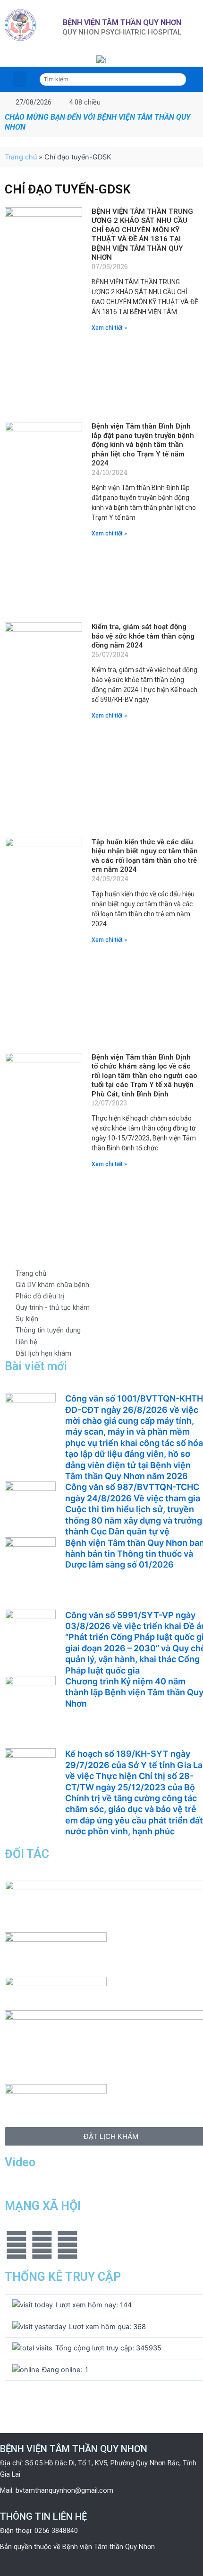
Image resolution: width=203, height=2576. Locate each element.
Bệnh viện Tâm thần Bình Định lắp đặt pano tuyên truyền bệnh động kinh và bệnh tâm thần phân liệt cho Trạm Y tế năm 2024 (143, 445)
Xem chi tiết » (109, 328)
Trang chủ (21, 157)
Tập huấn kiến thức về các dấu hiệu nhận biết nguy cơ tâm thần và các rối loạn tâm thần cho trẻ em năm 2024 (145, 856)
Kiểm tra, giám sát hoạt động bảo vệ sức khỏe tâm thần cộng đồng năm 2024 (143, 636)
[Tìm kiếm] (180, 79)
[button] (8, 61)
